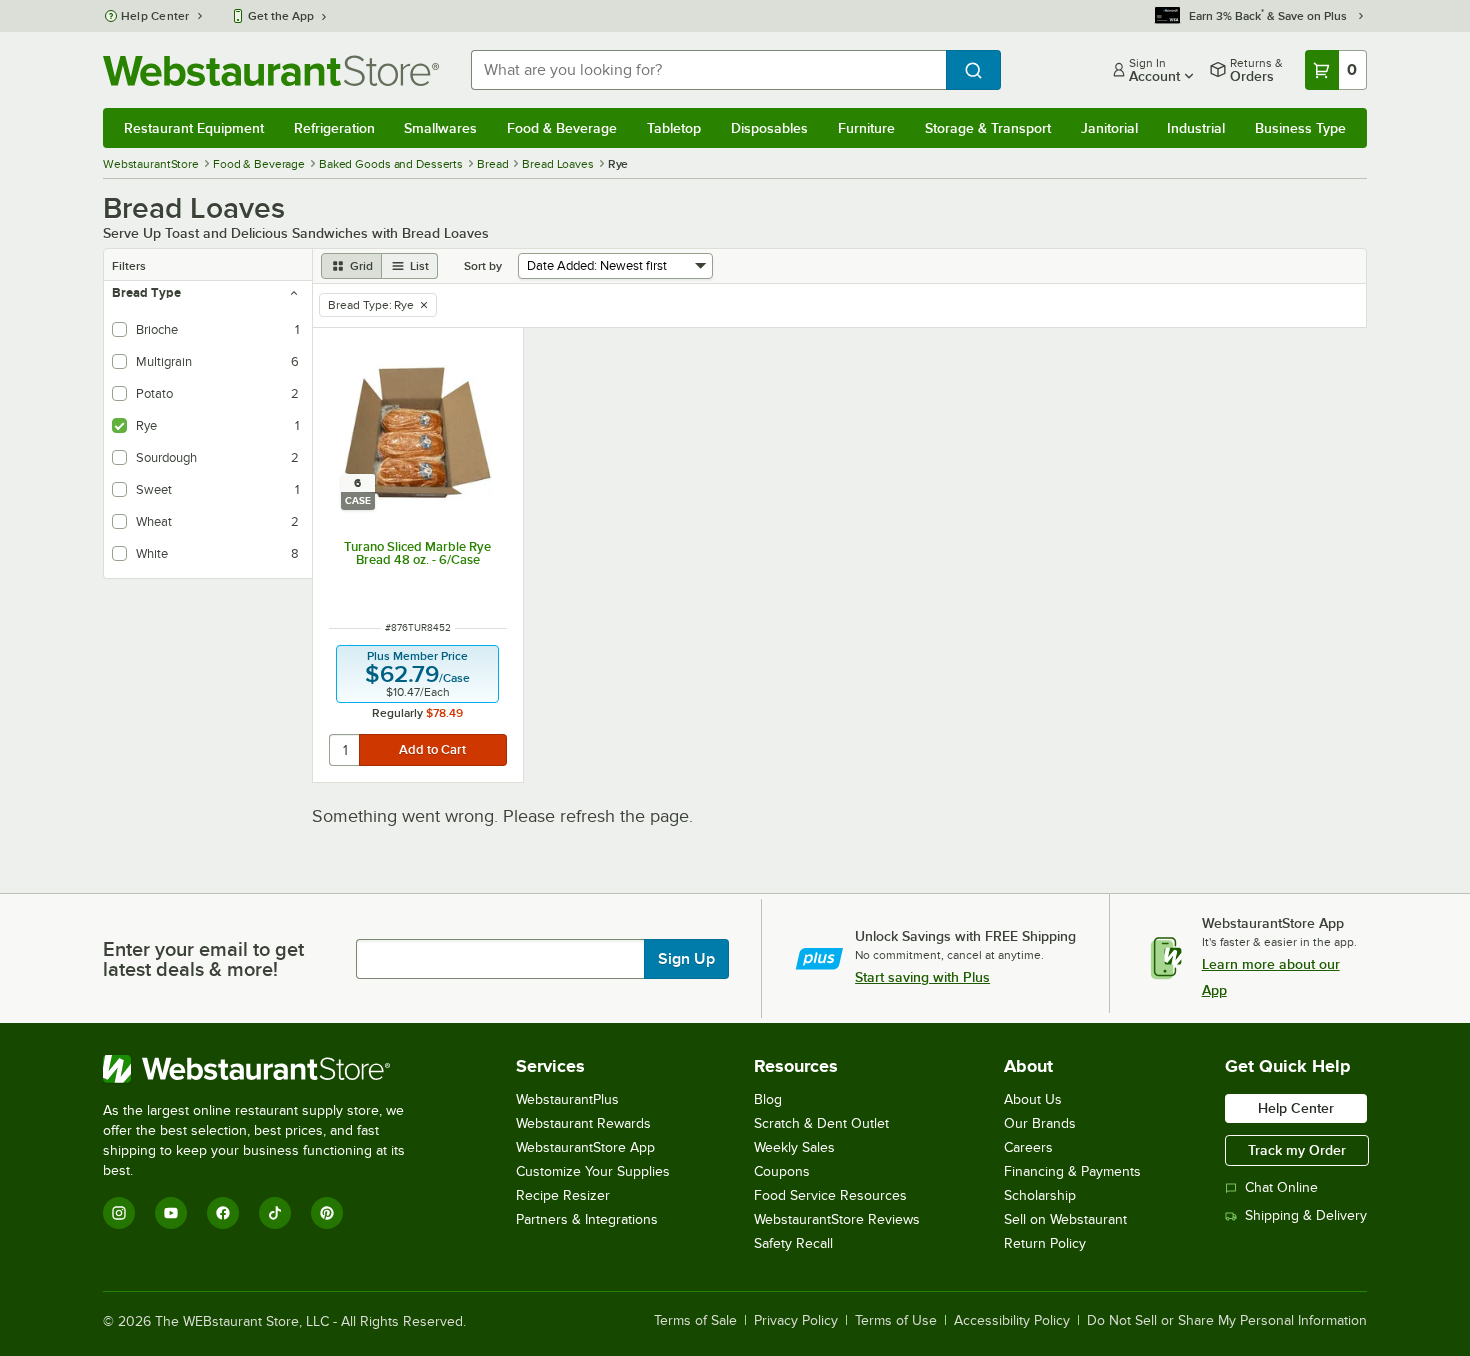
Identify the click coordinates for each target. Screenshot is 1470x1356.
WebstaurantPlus (567, 1099)
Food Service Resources (830, 1195)
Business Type (1300, 128)
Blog (768, 1099)
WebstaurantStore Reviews (837, 1219)
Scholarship (1040, 1195)
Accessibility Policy (1012, 1321)
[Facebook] (223, 1213)
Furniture (866, 128)
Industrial (1196, 128)
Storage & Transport (988, 128)
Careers (1028, 1147)
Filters (129, 266)
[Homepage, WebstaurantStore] (271, 70)
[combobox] (708, 70)
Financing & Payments (1072, 1171)
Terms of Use (896, 1321)
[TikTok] (275, 1213)
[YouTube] (171, 1213)
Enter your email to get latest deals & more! (203, 959)
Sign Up (686, 959)
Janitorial (1109, 128)
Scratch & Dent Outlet (821, 1123)
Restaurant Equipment (194, 128)
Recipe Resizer (563, 1195)
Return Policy (1045, 1243)
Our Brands (1040, 1123)
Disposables (769, 128)
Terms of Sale (695, 1321)
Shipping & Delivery (1306, 1215)
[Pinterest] (327, 1213)
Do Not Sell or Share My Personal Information (1227, 1321)
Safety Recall (793, 1243)
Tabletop (674, 128)
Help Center (155, 16)
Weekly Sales (794, 1147)
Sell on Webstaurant (1065, 1219)
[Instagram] (119, 1213)
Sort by (483, 266)
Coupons (782, 1171)
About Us (1033, 1099)
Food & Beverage (562, 128)
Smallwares (440, 128)
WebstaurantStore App (585, 1147)
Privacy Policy (796, 1321)
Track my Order (1297, 1150)
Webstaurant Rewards (583, 1123)
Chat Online (1281, 1187)
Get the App (281, 16)
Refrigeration (334, 128)
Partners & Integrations (587, 1219)
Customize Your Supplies (593, 1171)
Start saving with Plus (922, 977)
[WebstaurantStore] (267, 1069)
